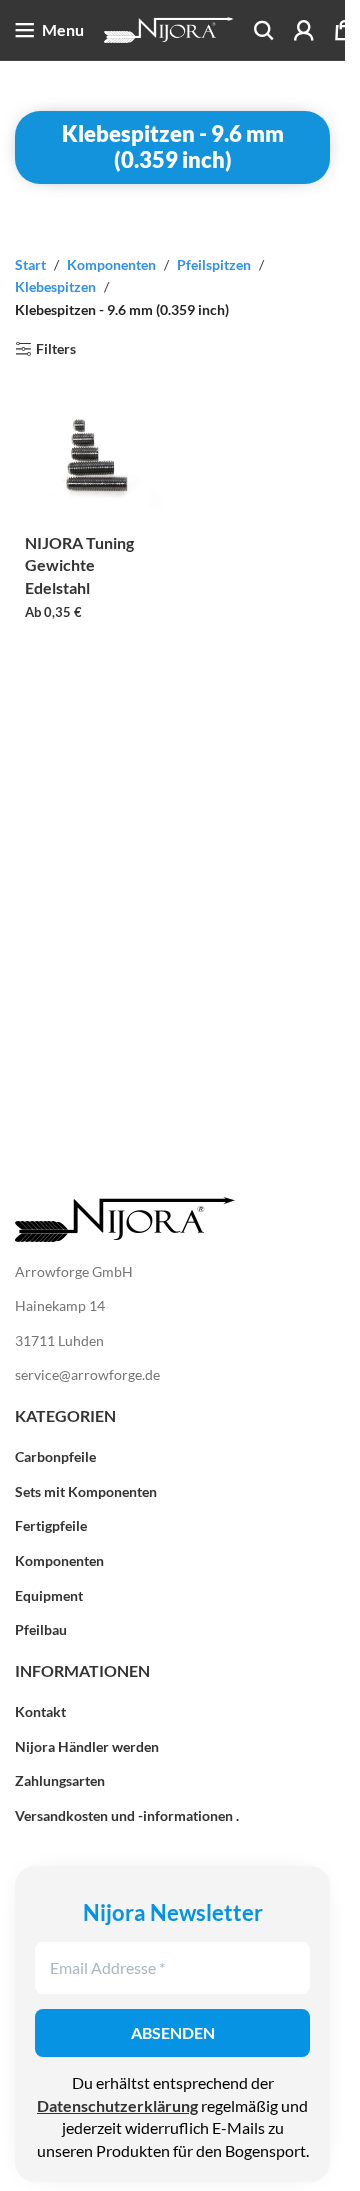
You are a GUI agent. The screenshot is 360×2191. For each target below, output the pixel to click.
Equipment (49, 1595)
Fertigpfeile (51, 1525)
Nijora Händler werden (87, 1746)
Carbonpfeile (55, 1456)
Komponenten (111, 264)
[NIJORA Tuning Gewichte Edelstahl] (93, 456)
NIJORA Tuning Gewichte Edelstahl (79, 565)
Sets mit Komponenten (86, 1491)
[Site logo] (169, 28)
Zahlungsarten (60, 1780)
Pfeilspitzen (214, 264)
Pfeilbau (41, 1629)
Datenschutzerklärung (117, 2105)
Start (30, 264)
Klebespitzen (55, 286)
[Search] (264, 30)
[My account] (304, 30)
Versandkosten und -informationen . (127, 1815)
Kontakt (40, 1711)
